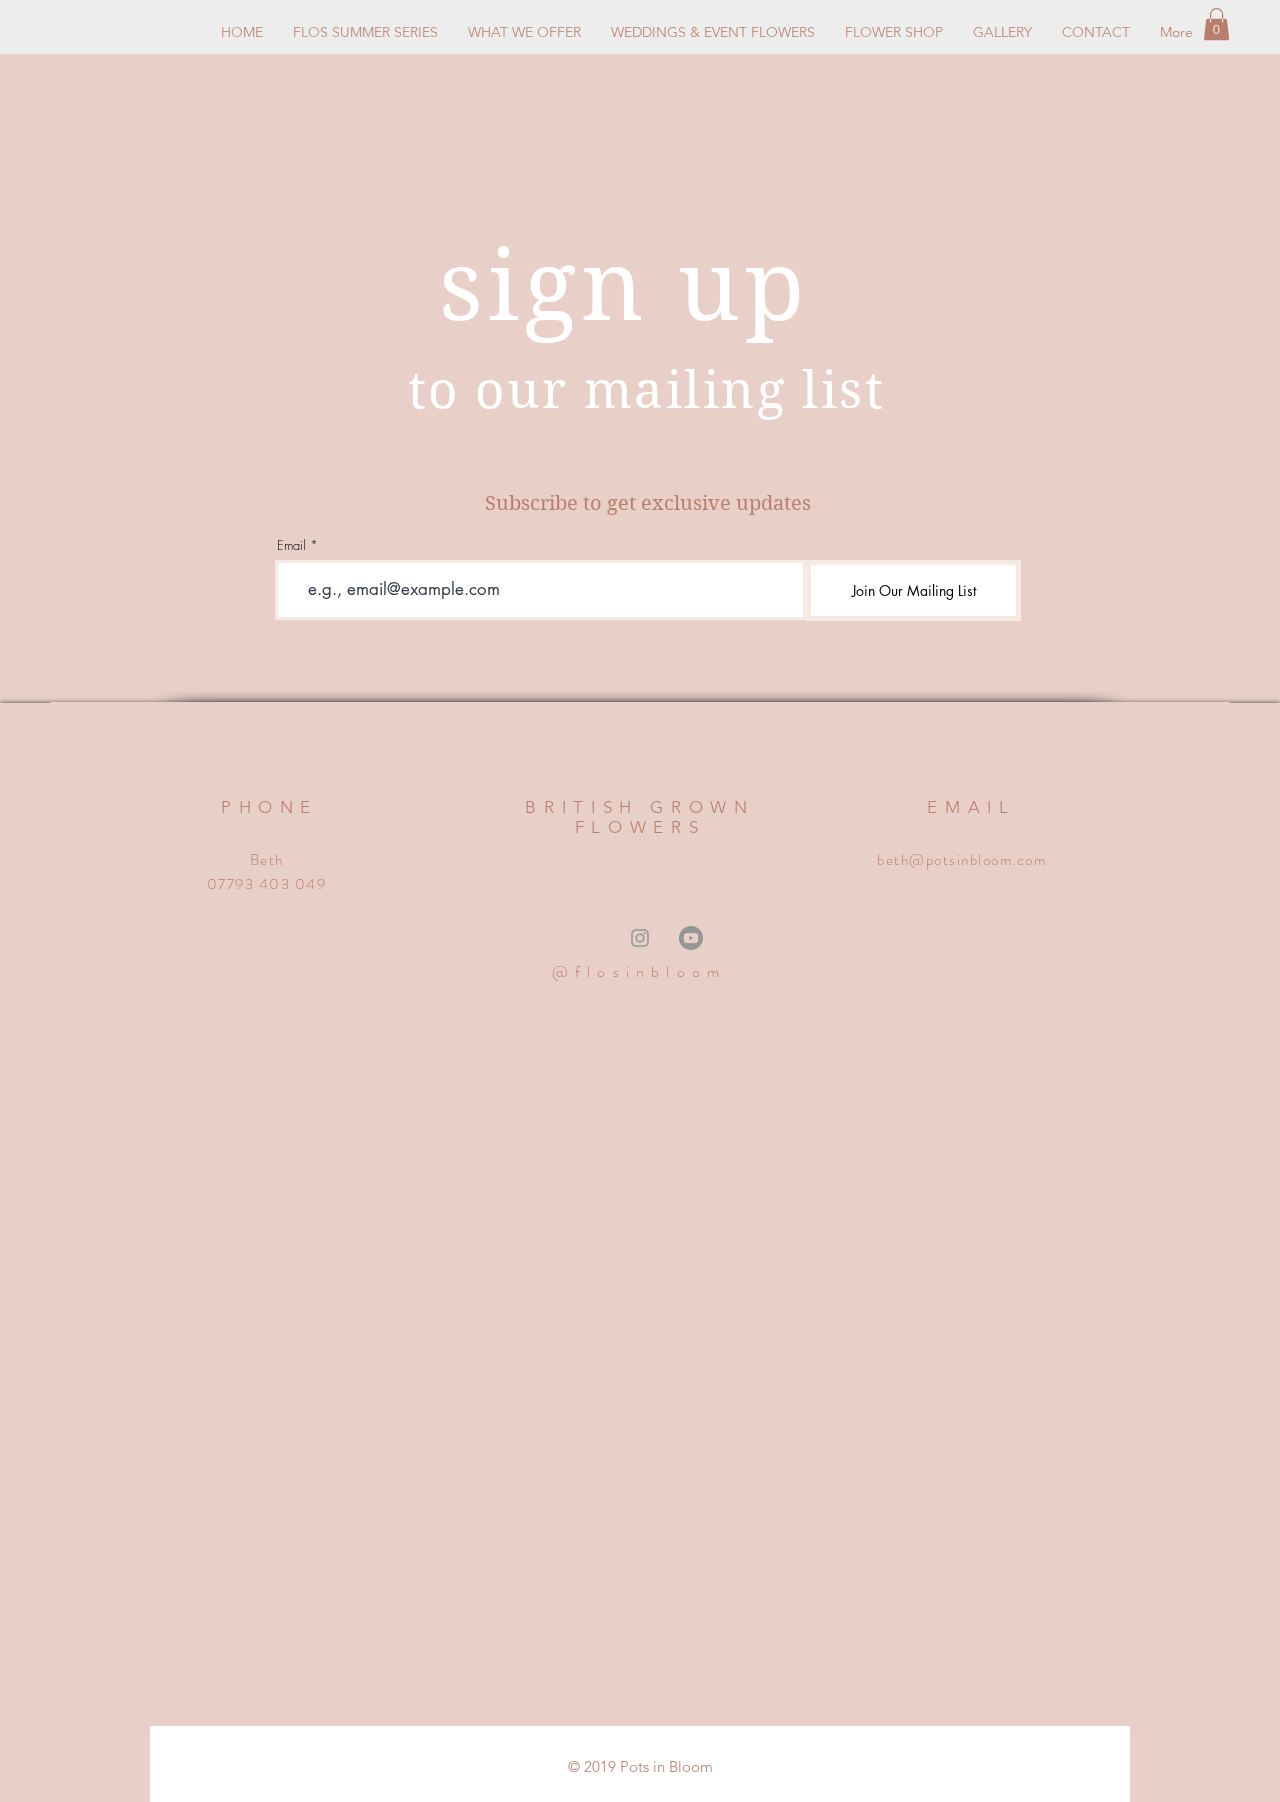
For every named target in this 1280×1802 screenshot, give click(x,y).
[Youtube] (691, 938)
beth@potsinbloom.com (961, 860)
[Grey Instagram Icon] (640, 938)
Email (291, 545)
